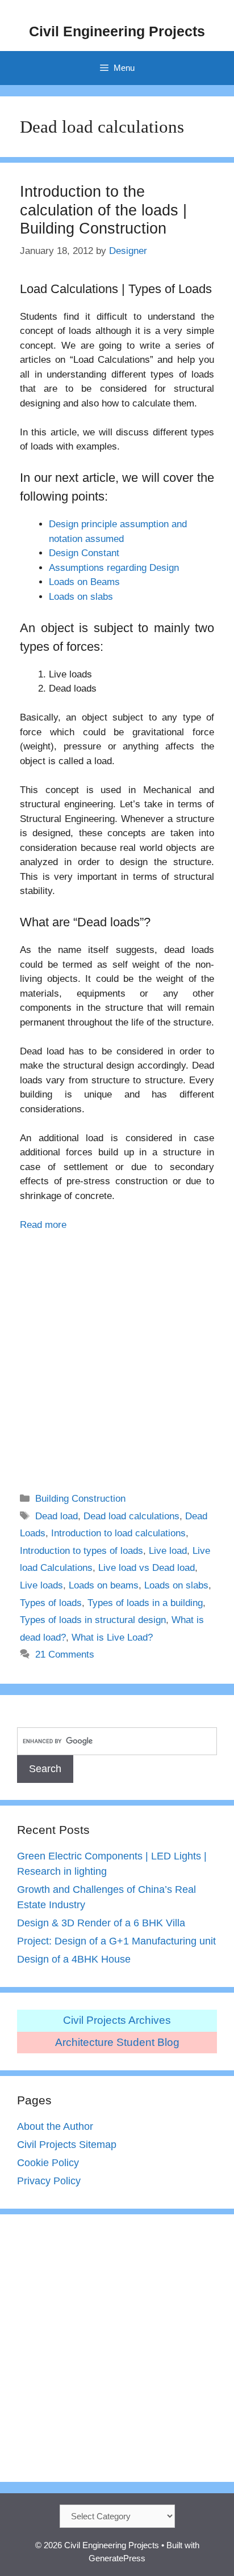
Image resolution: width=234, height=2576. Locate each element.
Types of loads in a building (145, 1603)
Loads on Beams (84, 582)
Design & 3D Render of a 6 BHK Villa (101, 1923)
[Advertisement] (117, 1354)
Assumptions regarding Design (114, 568)
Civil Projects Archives (117, 2020)
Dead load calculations (131, 1516)
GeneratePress (117, 2558)
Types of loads (51, 1603)
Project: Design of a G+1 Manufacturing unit (116, 1941)
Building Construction (80, 1499)
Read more (43, 1225)
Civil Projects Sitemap (67, 2145)
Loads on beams (104, 1585)
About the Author (55, 2126)
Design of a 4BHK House (74, 1959)
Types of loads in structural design (93, 1620)
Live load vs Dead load (147, 1568)
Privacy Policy (49, 2181)
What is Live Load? (112, 1637)
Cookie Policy (48, 2163)
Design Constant (84, 553)
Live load (168, 1551)
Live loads (41, 1585)
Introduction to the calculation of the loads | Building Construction (103, 210)
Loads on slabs (81, 597)
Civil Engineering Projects (117, 31)
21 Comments (65, 1655)
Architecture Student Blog (117, 2042)
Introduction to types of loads (82, 1551)
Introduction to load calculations (118, 1533)
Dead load (57, 1516)
